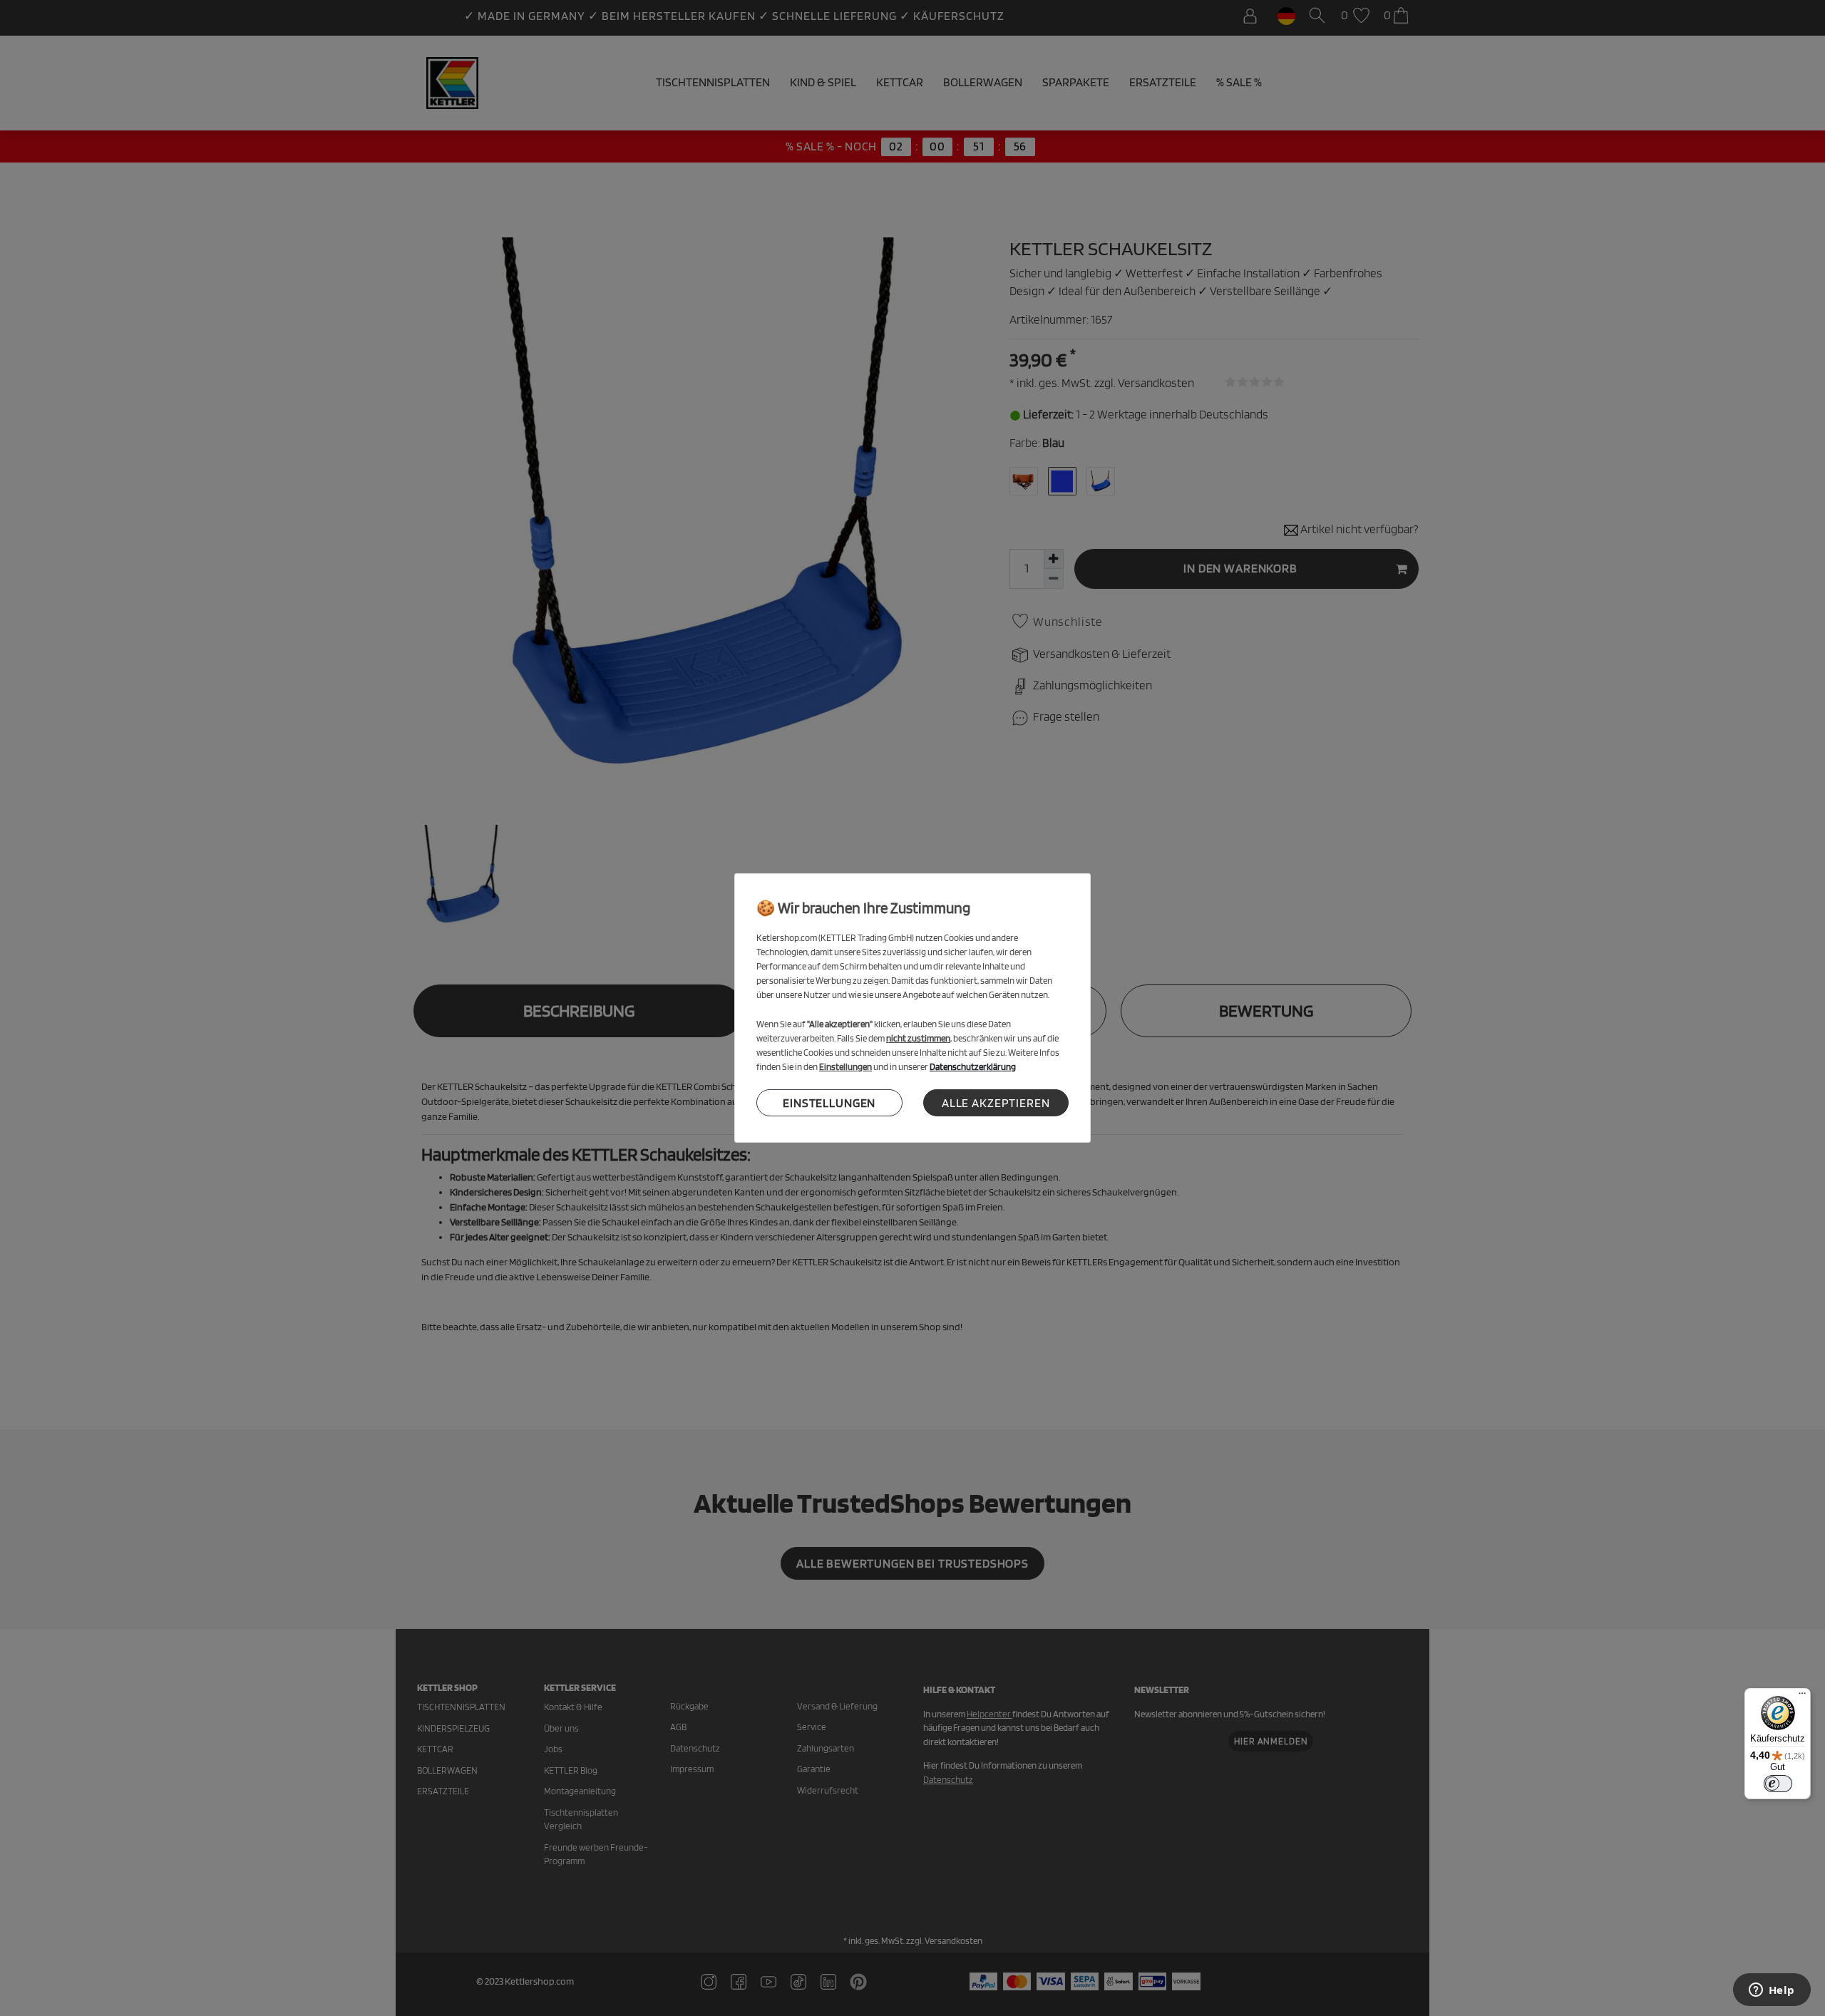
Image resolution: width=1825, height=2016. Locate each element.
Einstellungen (829, 1102)
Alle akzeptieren (996, 1102)
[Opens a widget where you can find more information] (1772, 1991)
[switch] (1778, 1784)
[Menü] (1802, 1697)
